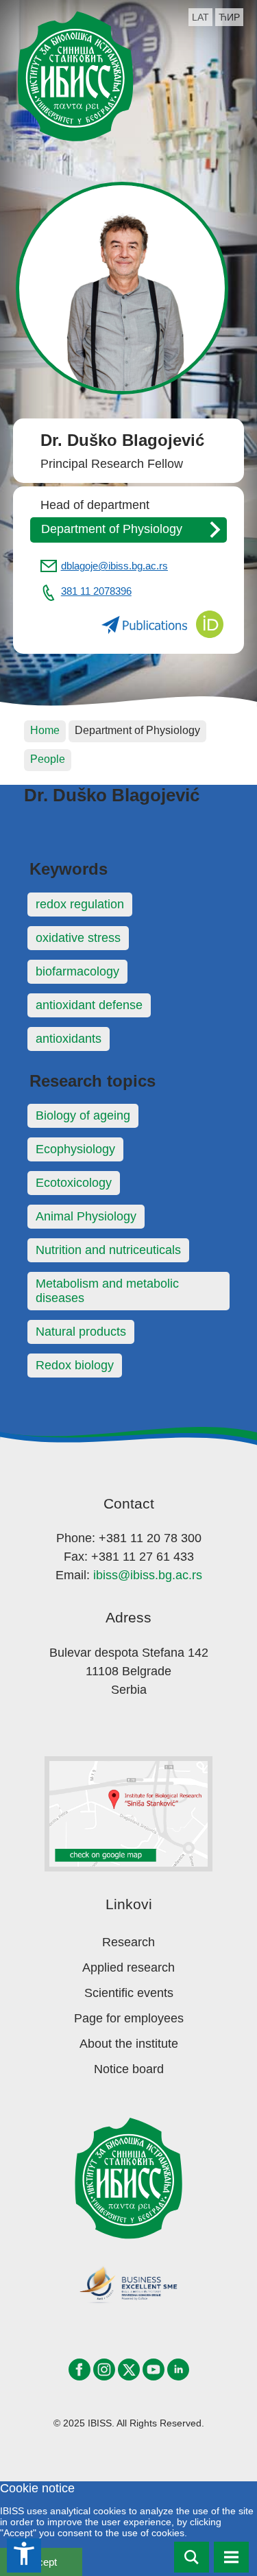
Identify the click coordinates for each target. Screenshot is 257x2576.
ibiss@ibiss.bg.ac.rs (148, 1575)
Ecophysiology (75, 1149)
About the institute (129, 2044)
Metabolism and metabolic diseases (107, 1291)
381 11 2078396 (96, 591)
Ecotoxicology (74, 1183)
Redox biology (75, 1365)
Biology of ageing (83, 1115)
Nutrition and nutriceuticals (108, 1250)
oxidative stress (78, 938)
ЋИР (229, 17)
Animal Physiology (86, 1216)
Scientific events (129, 1993)
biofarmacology (77, 971)
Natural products (81, 1332)
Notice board (129, 2069)
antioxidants (69, 1039)
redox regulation (80, 904)
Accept (41, 2562)
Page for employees (129, 2018)
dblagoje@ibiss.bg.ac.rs (114, 566)
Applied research (128, 1968)
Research (128, 1942)
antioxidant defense (89, 1005)
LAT (200, 17)
